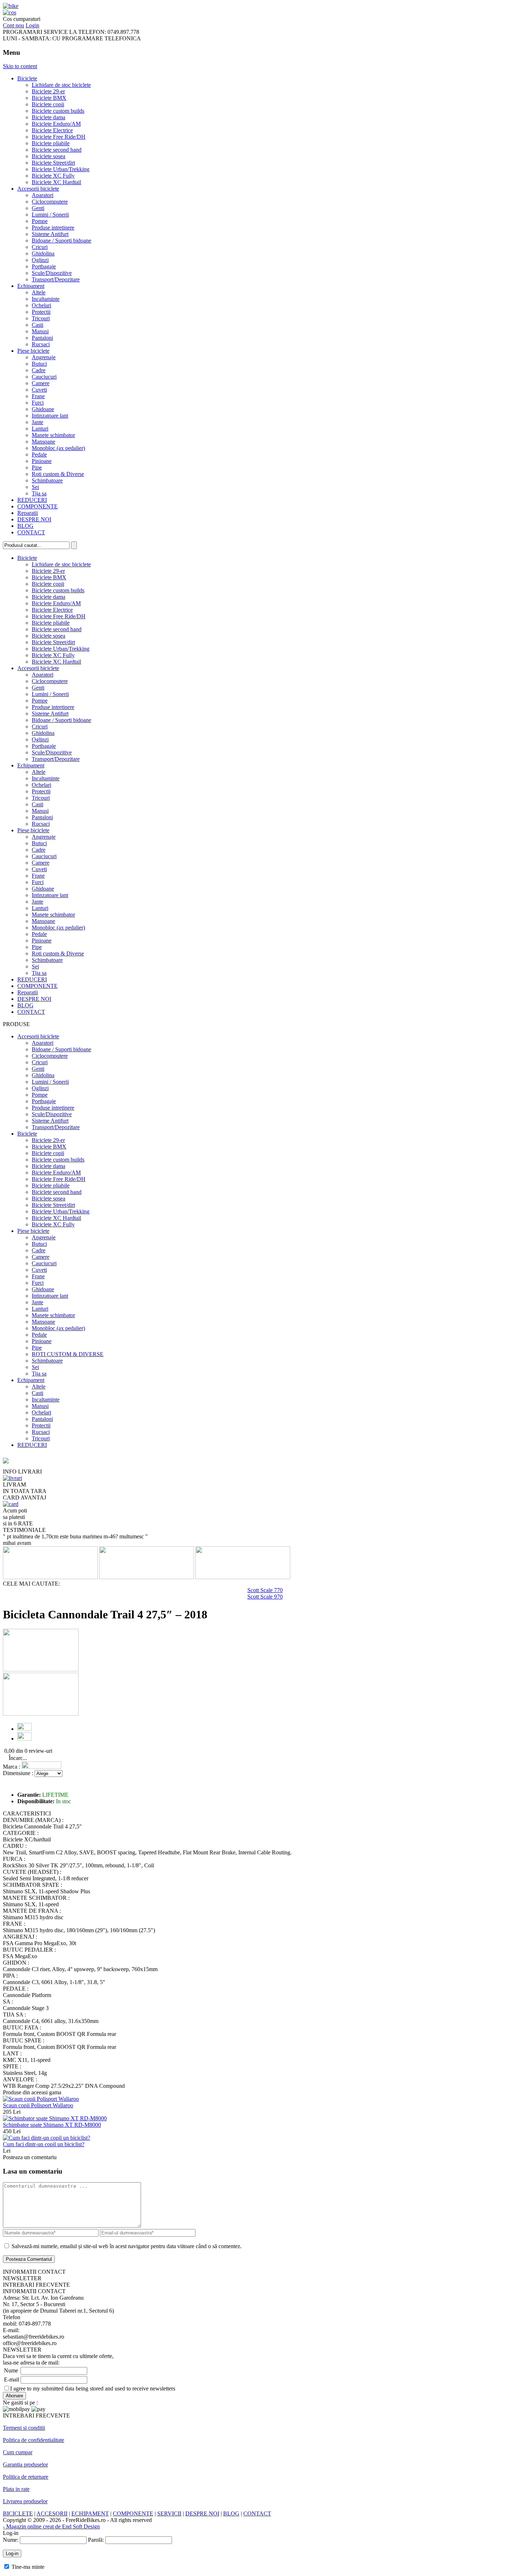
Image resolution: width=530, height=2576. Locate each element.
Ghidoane (43, 409)
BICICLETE (18, 2513)
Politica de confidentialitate (34, 2440)
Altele (39, 292)
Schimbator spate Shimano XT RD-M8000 (52, 2125)
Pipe (37, 467)
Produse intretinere (53, 228)
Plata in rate (16, 2489)
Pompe (40, 221)
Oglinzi (40, 260)
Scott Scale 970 (265, 1597)
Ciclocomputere (50, 202)
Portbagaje (44, 266)
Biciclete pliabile (51, 143)
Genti (38, 208)
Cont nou (14, 25)
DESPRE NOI (34, 519)
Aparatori (43, 195)
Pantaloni (42, 338)
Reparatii (28, 513)
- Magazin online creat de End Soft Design (51, 2526)
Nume (11, 2370)
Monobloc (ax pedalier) (58, 448)
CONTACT (31, 532)
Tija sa (39, 493)
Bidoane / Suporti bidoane (61, 240)
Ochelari (41, 305)
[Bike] (11, 6)
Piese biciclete (33, 351)
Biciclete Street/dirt (53, 163)
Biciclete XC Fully (53, 176)
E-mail (12, 2379)
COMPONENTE (37, 506)
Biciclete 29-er (48, 91)
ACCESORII (52, 2513)
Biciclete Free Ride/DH (59, 137)
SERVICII (169, 2513)
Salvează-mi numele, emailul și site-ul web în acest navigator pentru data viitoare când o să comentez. (127, 2246)
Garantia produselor (25, 2464)
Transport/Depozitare (56, 279)
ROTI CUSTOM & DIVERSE (68, 1354)
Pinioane (42, 461)
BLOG (25, 526)
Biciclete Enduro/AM (56, 124)
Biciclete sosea (48, 156)
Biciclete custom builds (58, 111)
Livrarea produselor (25, 2501)
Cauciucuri (44, 377)
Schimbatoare (47, 480)
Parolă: (96, 2540)
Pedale (39, 454)
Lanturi (40, 429)
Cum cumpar (18, 2452)
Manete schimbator (53, 435)
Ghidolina (43, 253)
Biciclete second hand (57, 150)
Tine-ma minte (28, 2567)
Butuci (39, 364)
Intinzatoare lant (50, 416)
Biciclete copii (48, 104)
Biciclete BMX (49, 98)
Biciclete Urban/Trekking (61, 169)
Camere (41, 383)
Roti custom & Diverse (58, 474)
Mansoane (43, 442)
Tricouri (41, 318)
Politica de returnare (26, 2477)
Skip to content (20, 66)
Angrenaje (44, 357)
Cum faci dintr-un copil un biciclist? (44, 2144)
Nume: (11, 2540)
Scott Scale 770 (265, 1590)
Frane (38, 396)
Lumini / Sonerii (50, 215)
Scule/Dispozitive (52, 273)
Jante (37, 422)
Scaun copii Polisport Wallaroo (38, 2105)
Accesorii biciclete (38, 189)
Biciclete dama (48, 117)
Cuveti (39, 390)
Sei (35, 487)
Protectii (41, 312)
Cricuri (40, 247)
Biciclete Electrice (52, 130)
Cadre (39, 370)
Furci (38, 403)
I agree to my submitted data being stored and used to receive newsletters (93, 2388)
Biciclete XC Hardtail (56, 182)
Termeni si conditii (24, 2428)
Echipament (31, 286)
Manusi (40, 331)
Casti (37, 325)
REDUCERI (32, 500)
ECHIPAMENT (90, 2513)
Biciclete (27, 78)
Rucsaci (41, 344)
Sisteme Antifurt (50, 234)
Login (32, 25)
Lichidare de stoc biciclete (61, 85)
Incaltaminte (46, 299)
